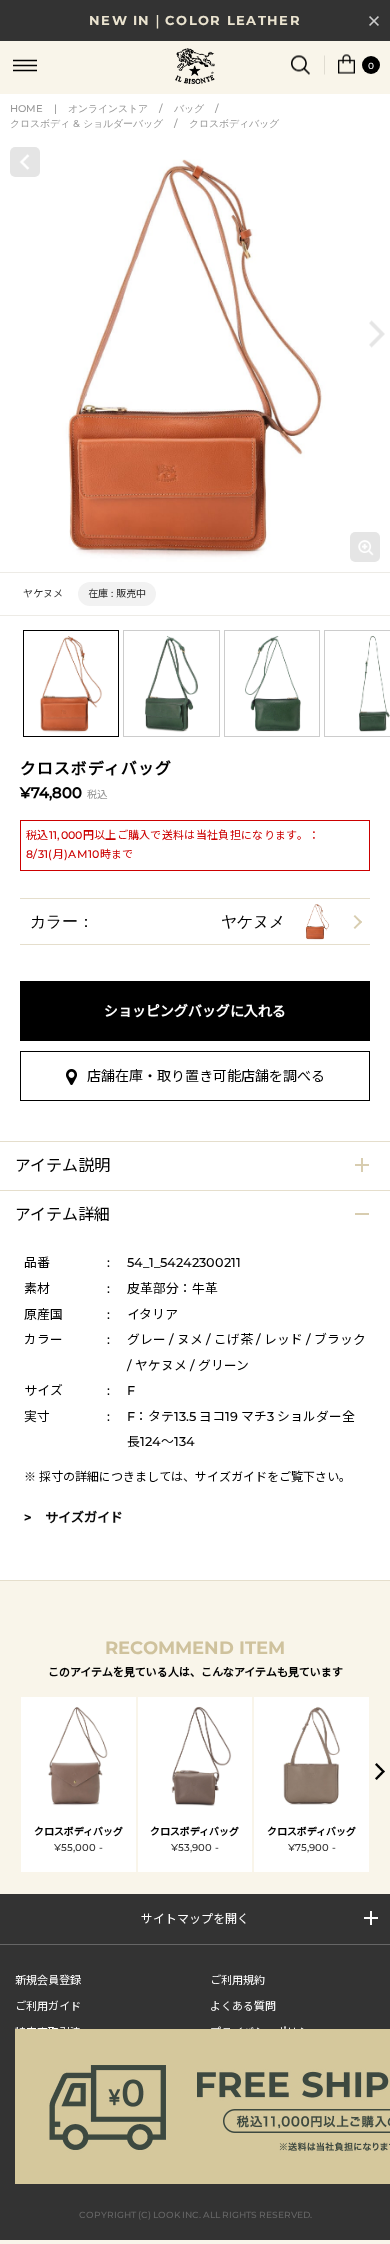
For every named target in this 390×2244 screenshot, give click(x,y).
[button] (377, 333)
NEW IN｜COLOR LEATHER (195, 20)
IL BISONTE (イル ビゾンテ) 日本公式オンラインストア (195, 68)
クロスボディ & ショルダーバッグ (86, 123)
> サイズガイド (73, 1517)
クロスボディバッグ (234, 123)
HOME (26, 108)
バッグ (189, 108)
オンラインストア (108, 108)
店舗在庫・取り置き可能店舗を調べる (206, 1076)
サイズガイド (231, 1476)
